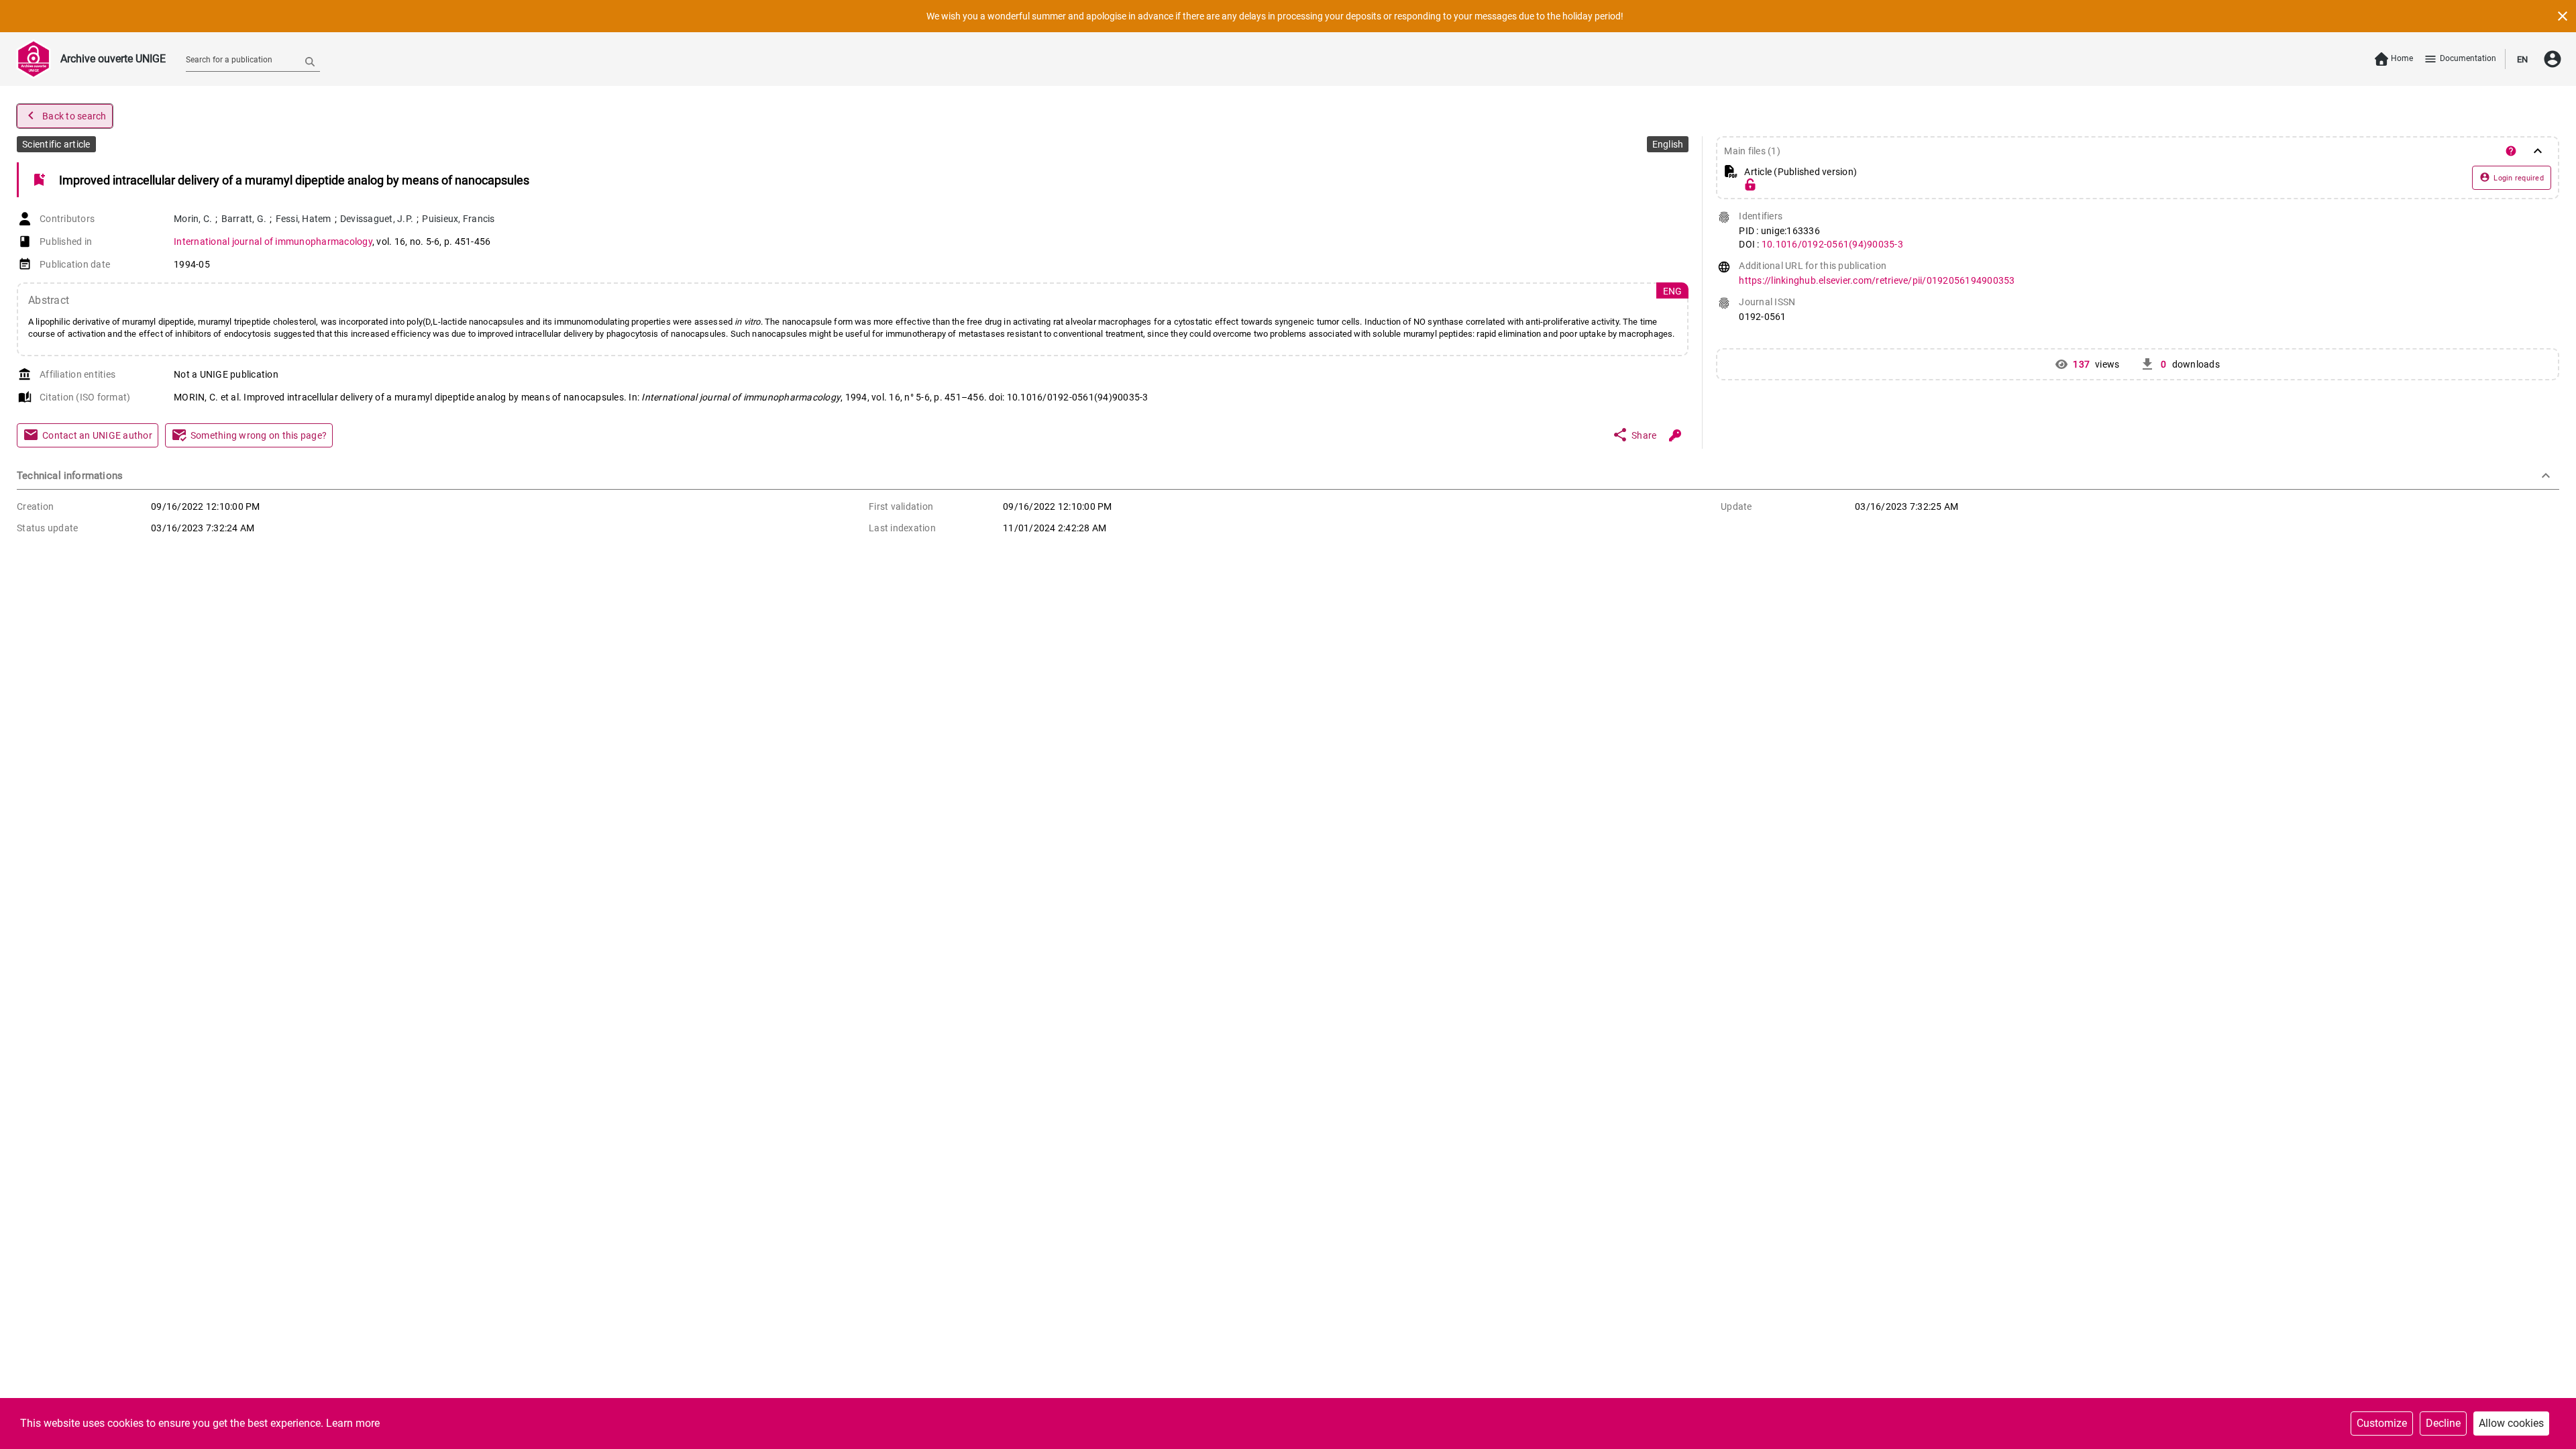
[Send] (310, 61)
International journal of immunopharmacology (273, 241)
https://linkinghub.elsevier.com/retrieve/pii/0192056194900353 (1877, 280)
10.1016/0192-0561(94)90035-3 (1832, 244)
